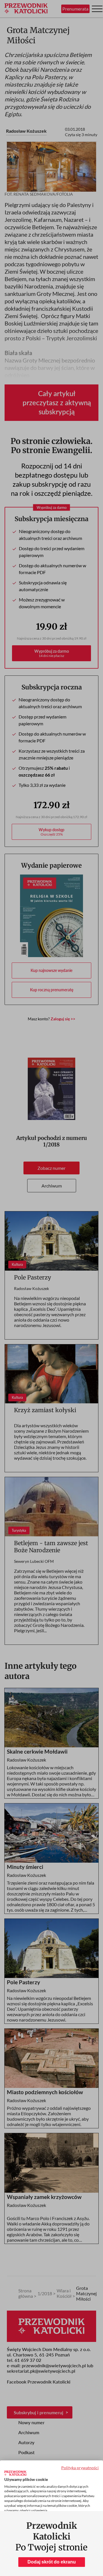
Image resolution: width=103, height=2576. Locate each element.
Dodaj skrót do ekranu (52, 2562)
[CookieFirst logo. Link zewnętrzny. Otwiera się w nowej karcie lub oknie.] (15, 2473)
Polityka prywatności (80, 2468)
